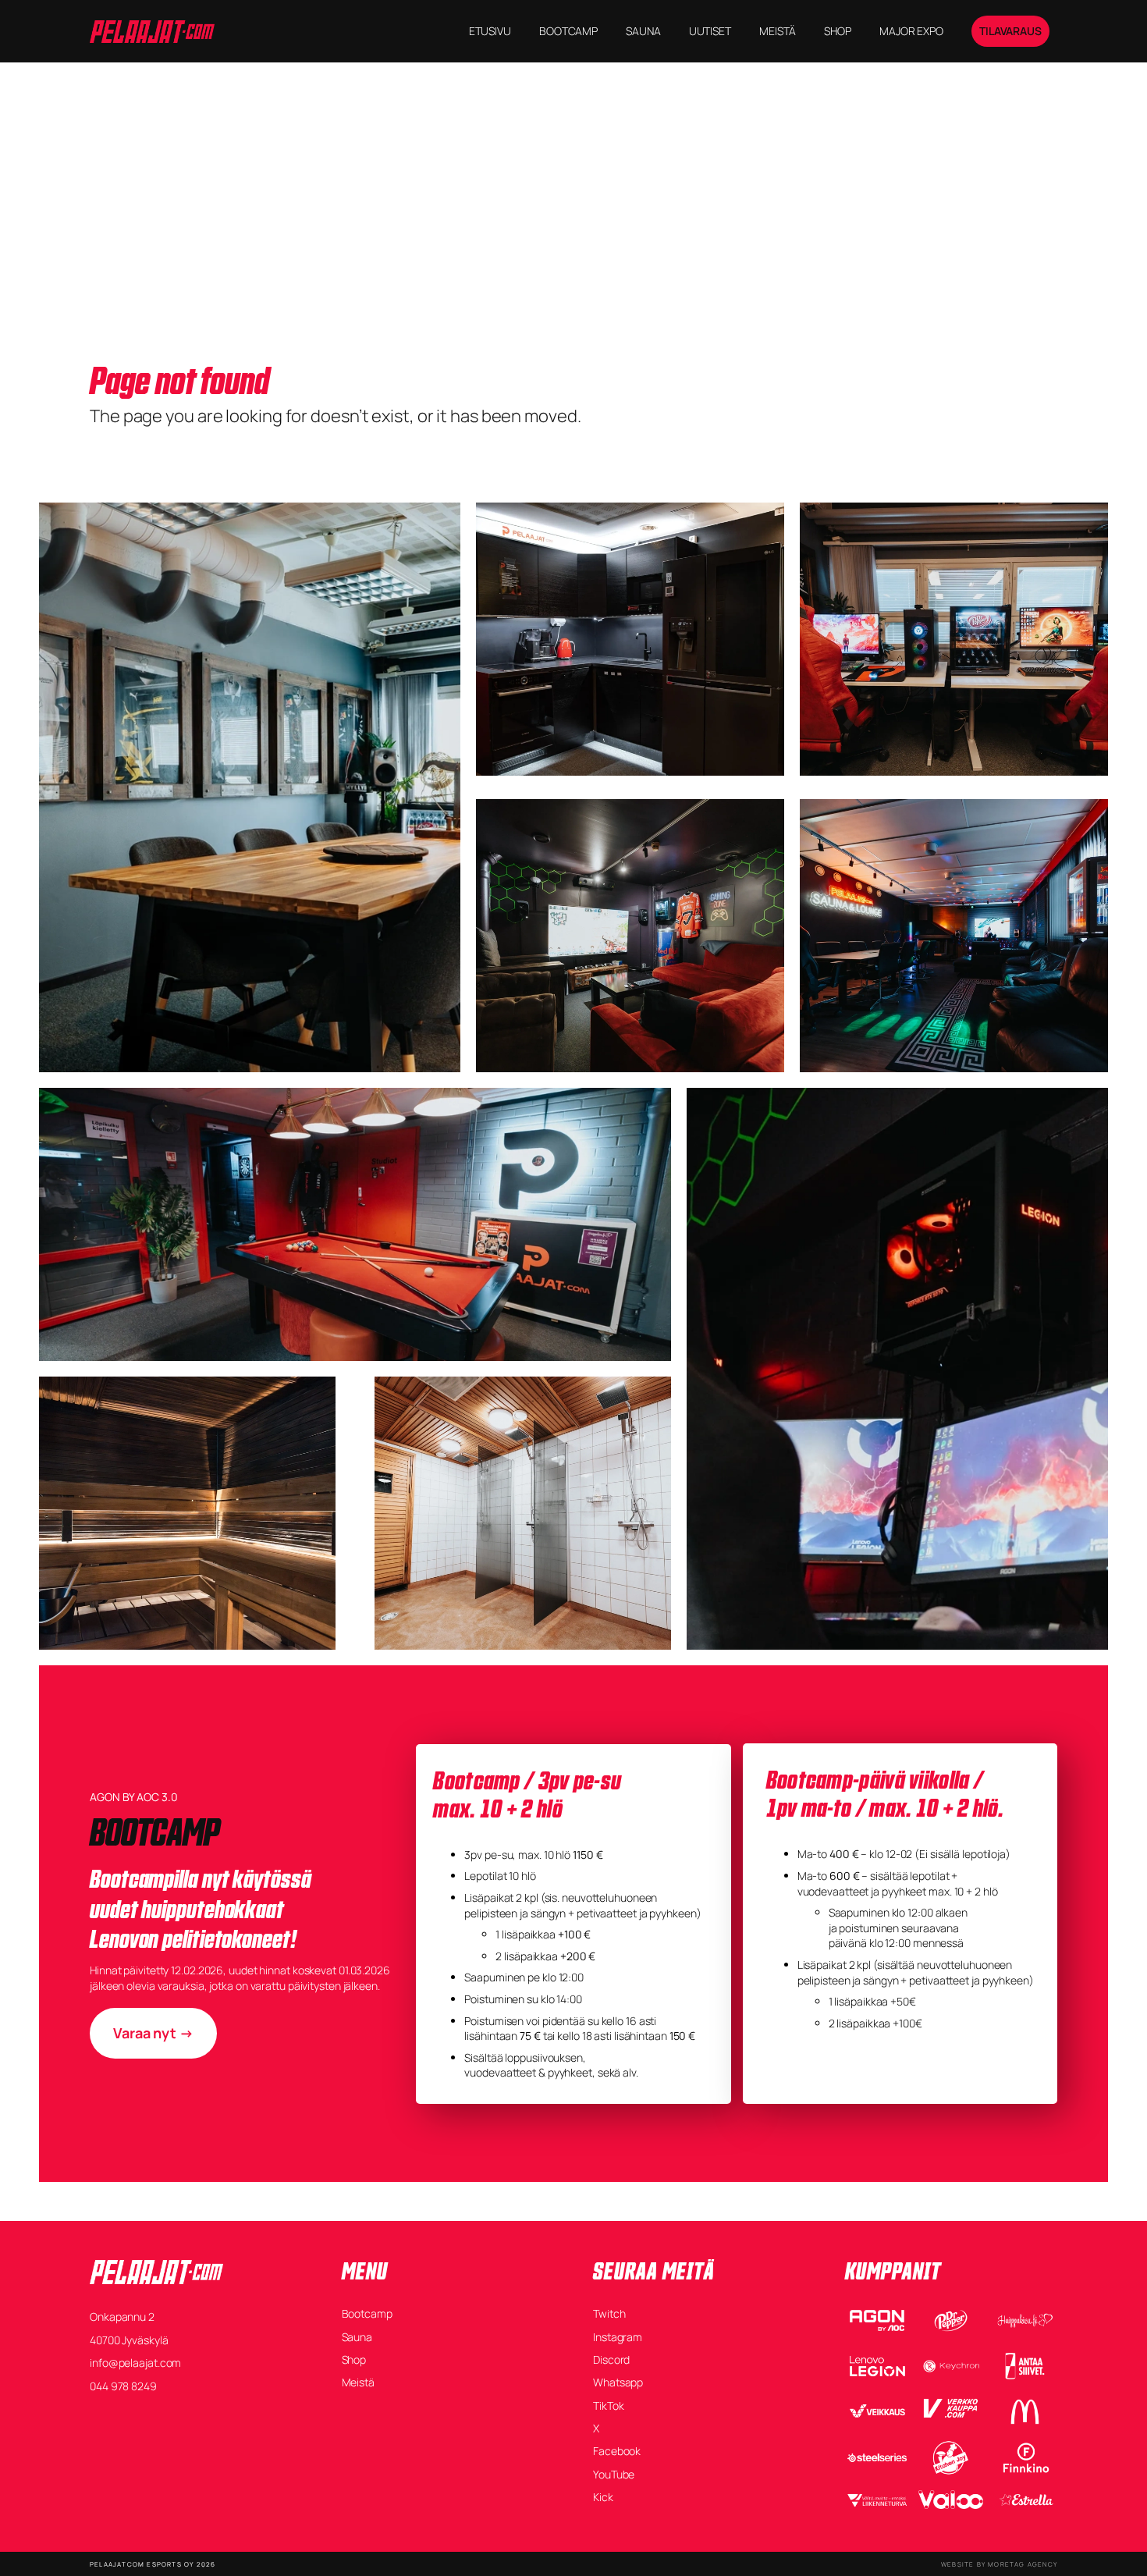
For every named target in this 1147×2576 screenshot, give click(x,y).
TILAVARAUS (1010, 31)
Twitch (609, 2313)
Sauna (357, 2337)
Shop (354, 2359)
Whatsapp (618, 2382)
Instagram (618, 2337)
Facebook (617, 2451)
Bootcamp (367, 2313)
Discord (611, 2359)
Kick (603, 2497)
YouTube (614, 2474)
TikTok (608, 2405)
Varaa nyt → (153, 2033)
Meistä (358, 2382)
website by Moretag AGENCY (999, 2564)
